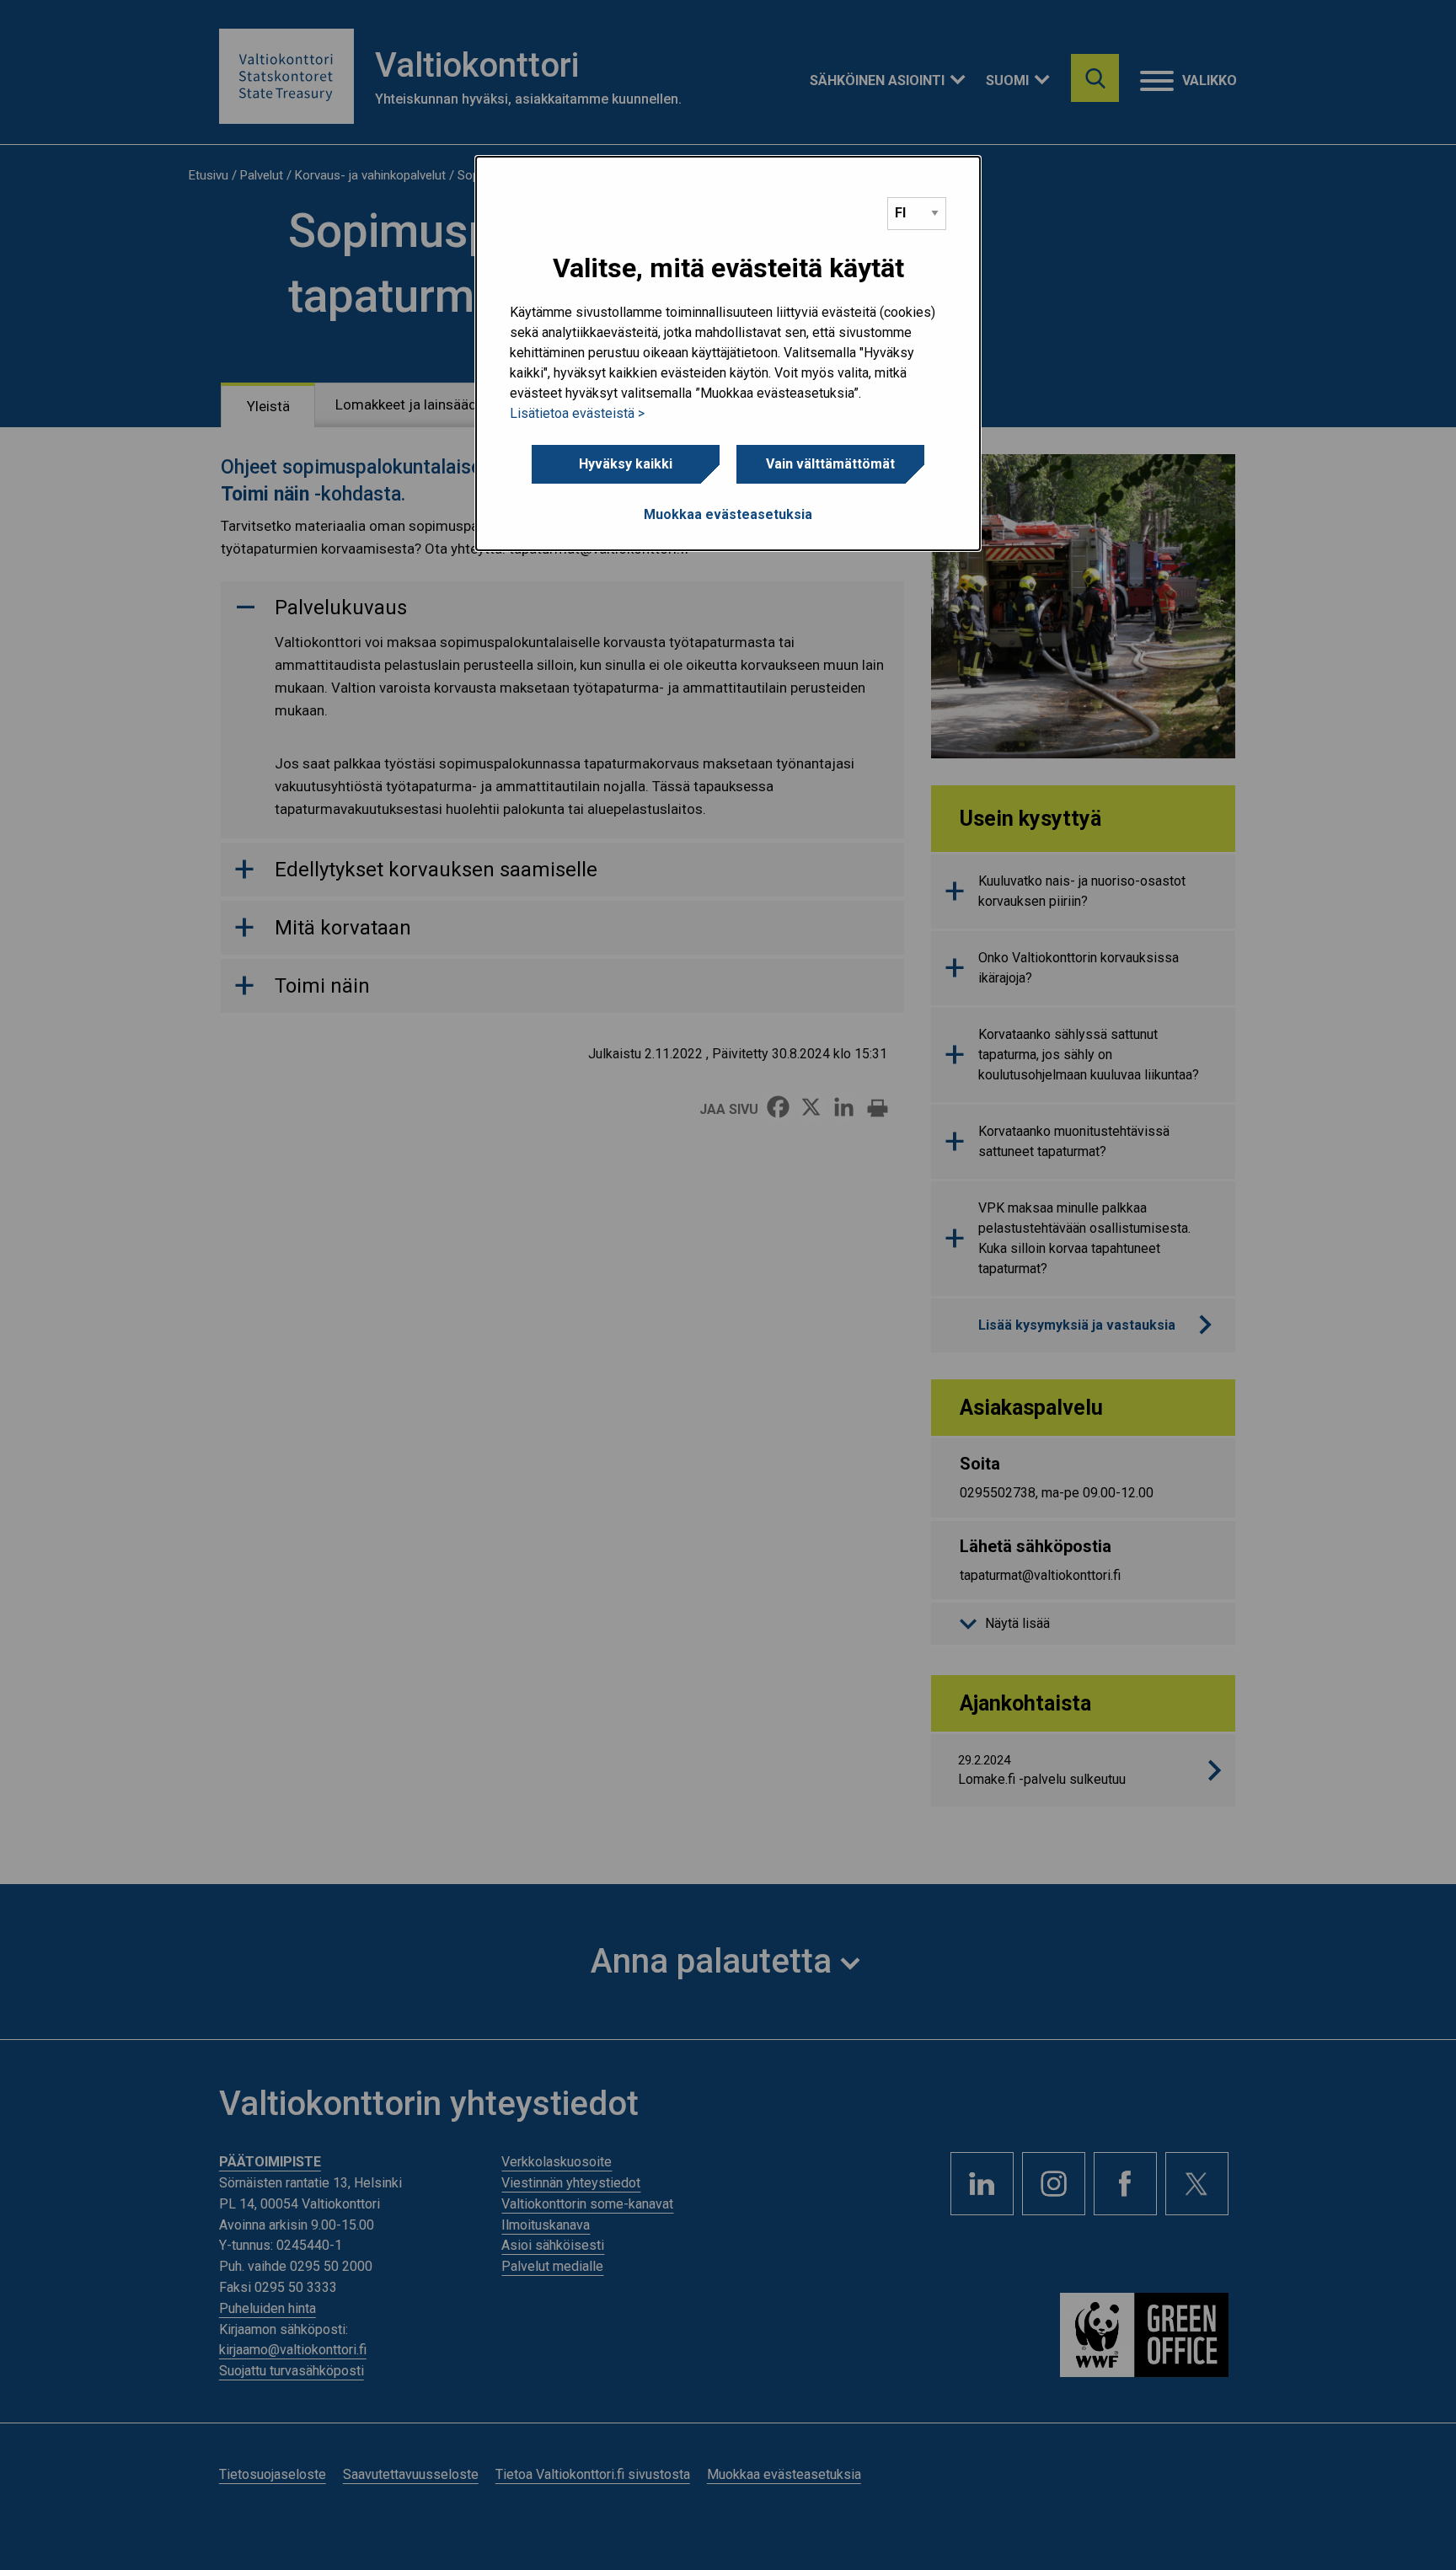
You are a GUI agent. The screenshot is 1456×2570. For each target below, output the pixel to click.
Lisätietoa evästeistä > (577, 413)
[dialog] (728, 354)
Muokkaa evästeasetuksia (728, 514)
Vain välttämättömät (830, 464)
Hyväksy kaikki (626, 464)
